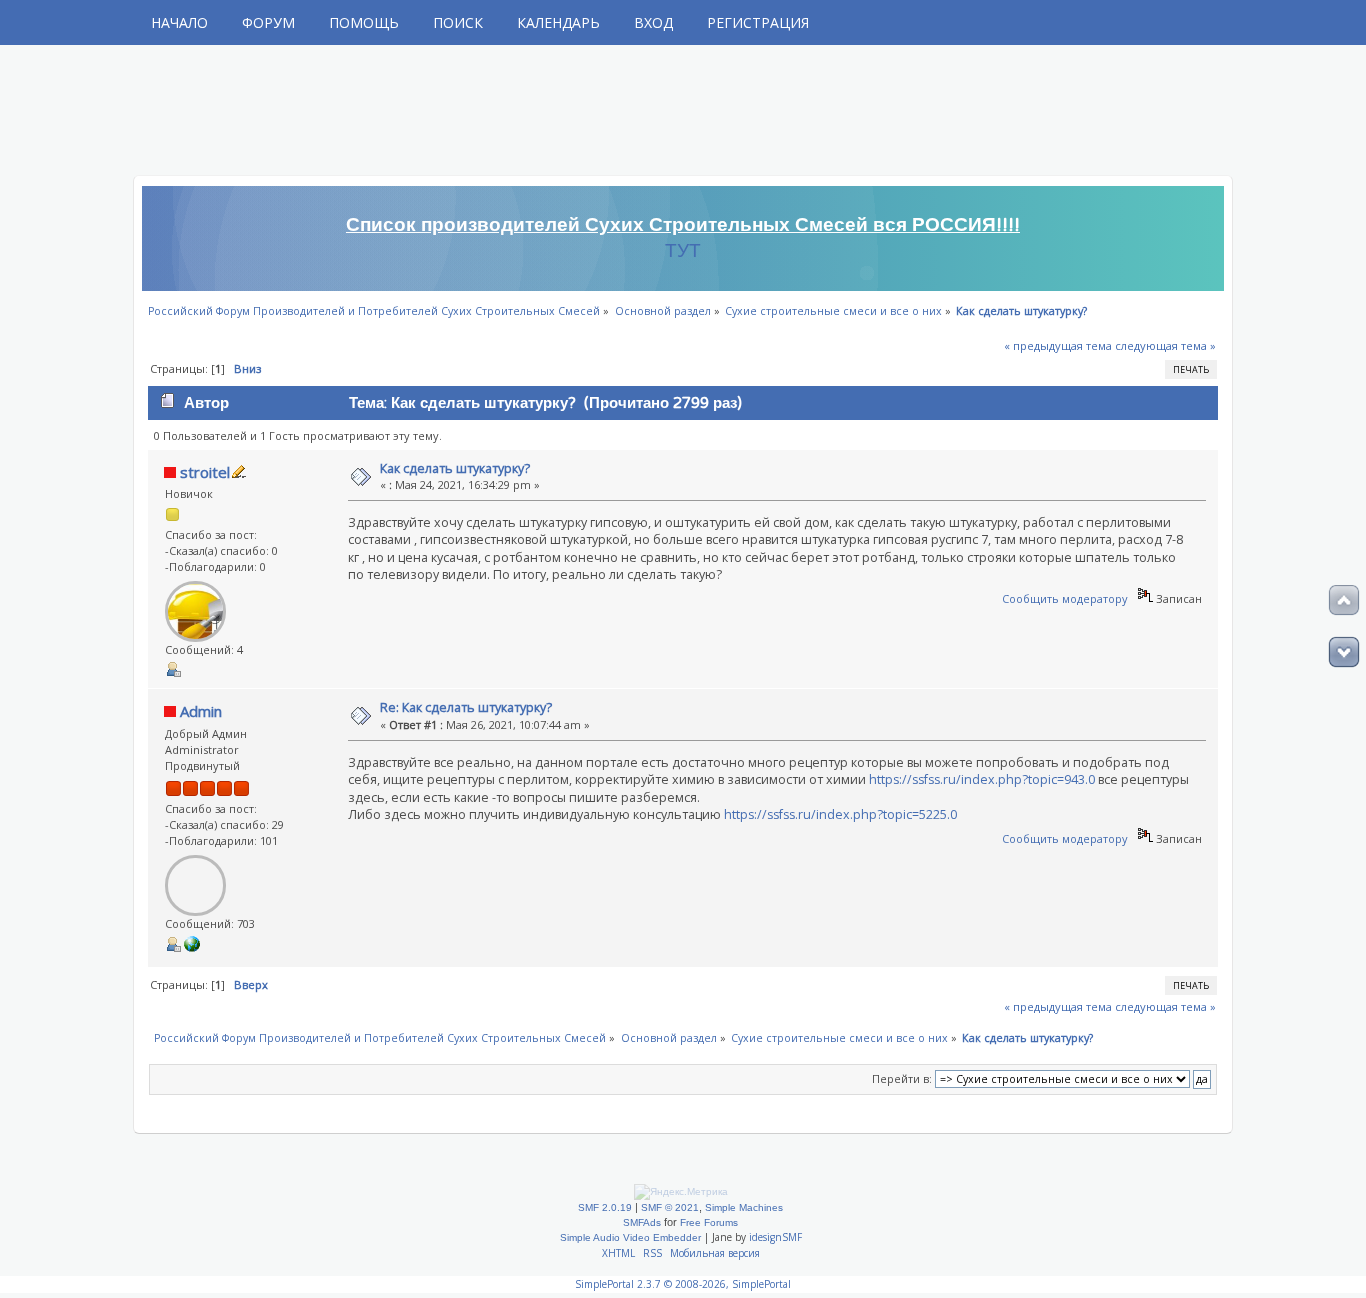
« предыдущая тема (1058, 345)
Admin (201, 711)
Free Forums (709, 1222)
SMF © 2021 (670, 1207)
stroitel (205, 472)
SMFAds (642, 1222)
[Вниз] (1344, 652)
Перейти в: (902, 1078)
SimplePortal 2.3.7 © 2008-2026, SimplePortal (683, 1284)
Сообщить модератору (1065, 598)
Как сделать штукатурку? (455, 468)
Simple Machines (744, 1207)
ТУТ (683, 251)
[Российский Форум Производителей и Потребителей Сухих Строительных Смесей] (192, 947)
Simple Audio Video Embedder (630, 1237)
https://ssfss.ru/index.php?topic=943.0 (982, 779)
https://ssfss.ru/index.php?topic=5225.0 (840, 814)
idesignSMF (775, 1237)
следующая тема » (1165, 345)
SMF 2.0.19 (605, 1207)
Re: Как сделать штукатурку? (466, 707)
